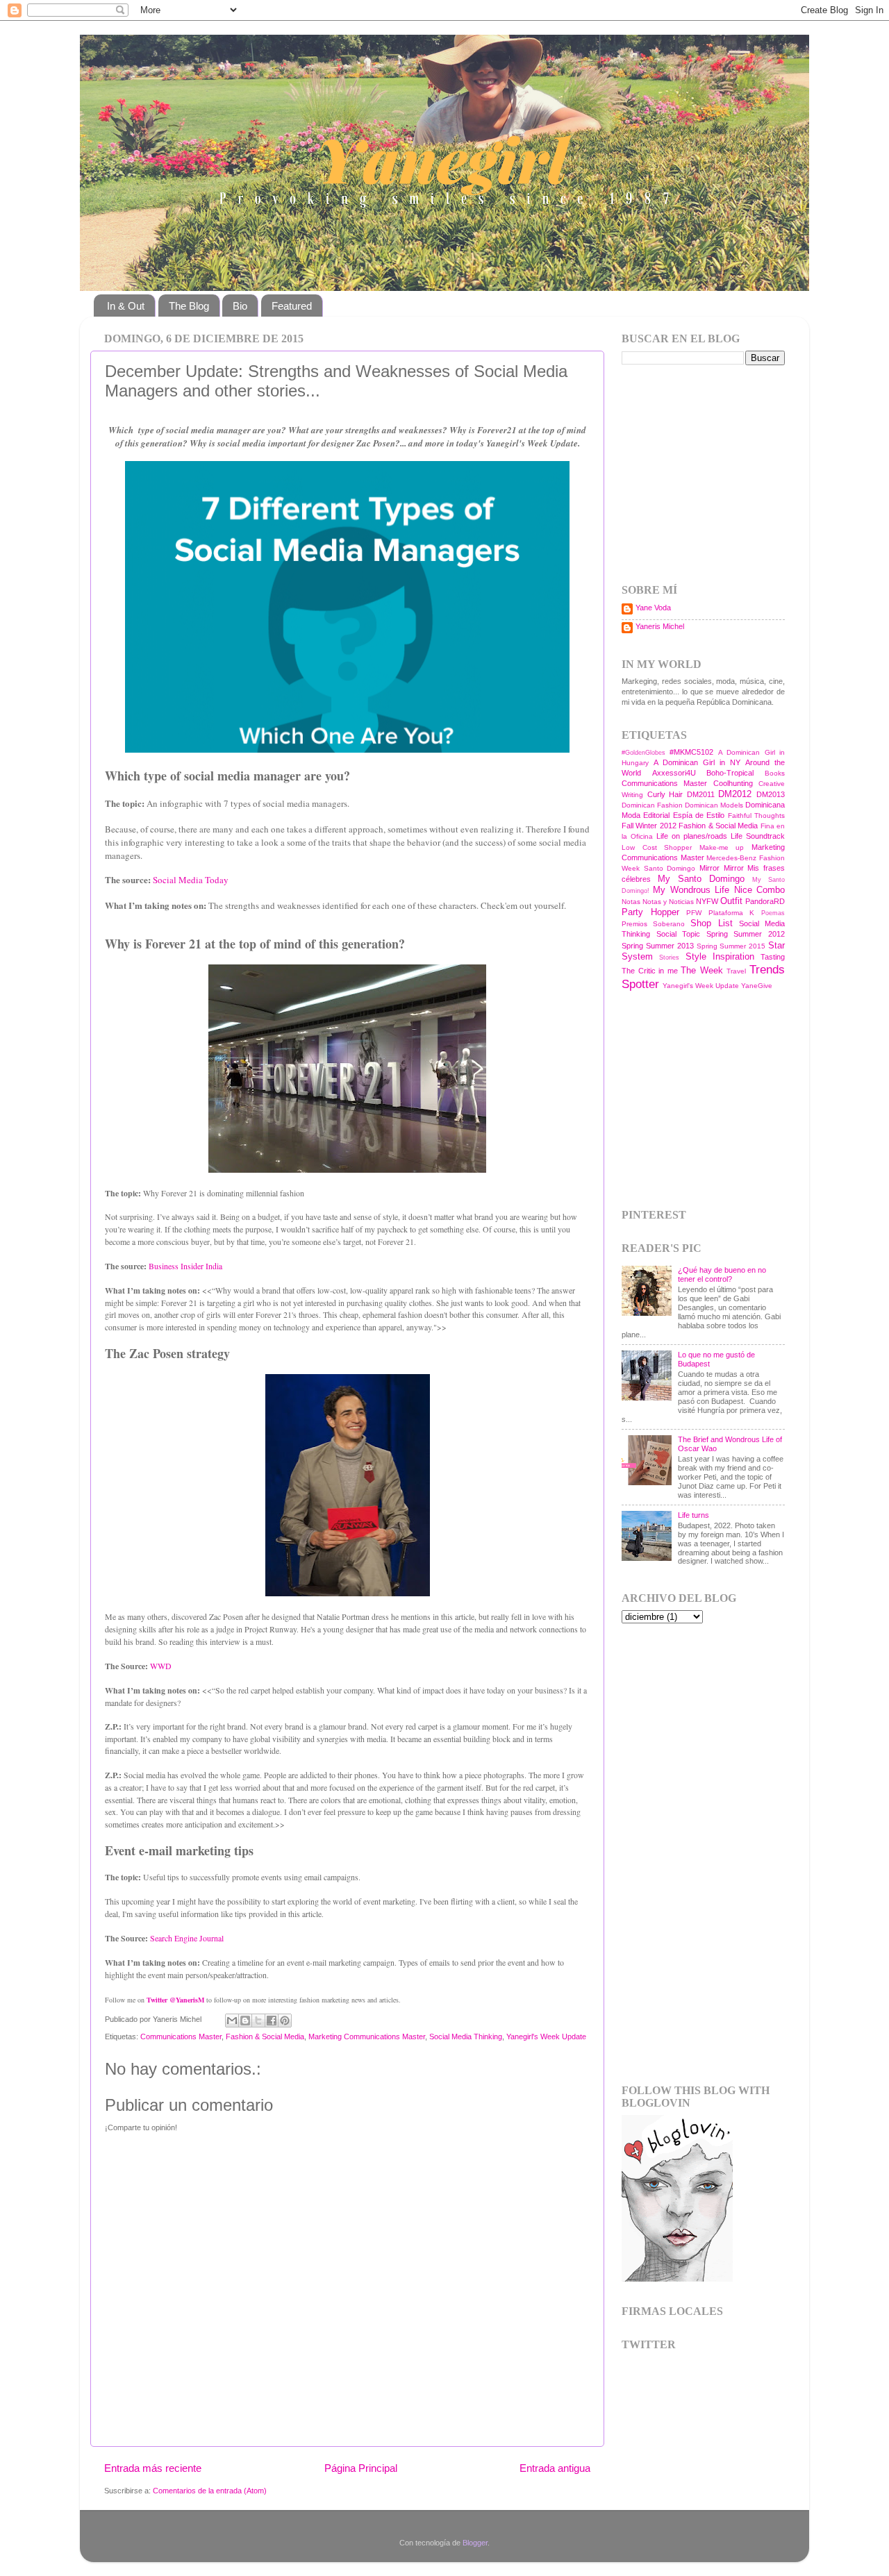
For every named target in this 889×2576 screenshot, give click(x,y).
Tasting (773, 957)
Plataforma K (732, 913)
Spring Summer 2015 (731, 946)
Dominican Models (714, 805)
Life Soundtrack (758, 836)
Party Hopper (650, 912)
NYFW (707, 901)
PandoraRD (765, 901)
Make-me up (722, 847)
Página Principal (361, 2468)
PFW (694, 913)
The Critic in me (650, 971)
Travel (736, 971)
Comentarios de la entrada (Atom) (210, 2491)
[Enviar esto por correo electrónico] (232, 2021)
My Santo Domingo (701, 879)
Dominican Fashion (652, 805)
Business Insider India (184, 1266)
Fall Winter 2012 (649, 826)
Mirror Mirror (722, 868)
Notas (631, 902)
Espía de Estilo (699, 815)
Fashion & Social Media (265, 2036)
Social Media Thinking (466, 2036)
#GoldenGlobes (643, 753)
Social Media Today (191, 880)
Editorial (656, 815)
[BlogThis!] (245, 2021)
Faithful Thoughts (756, 816)
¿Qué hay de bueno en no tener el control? (722, 1274)
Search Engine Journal (187, 1938)
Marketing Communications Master (367, 2036)
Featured (292, 306)
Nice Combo (759, 890)
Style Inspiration (720, 956)
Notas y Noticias (668, 902)
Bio (240, 306)
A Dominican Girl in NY (697, 762)
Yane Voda (653, 608)
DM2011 (701, 794)
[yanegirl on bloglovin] (677, 2279)
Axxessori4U (674, 773)
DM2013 (771, 794)
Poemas (773, 913)
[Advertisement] (708, 473)
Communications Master (181, 2036)
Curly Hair (665, 794)
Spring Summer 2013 (658, 946)
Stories (669, 957)
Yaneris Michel (660, 626)
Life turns (693, 1515)
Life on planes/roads (692, 836)
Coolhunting (733, 783)
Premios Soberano (653, 924)
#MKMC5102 (691, 752)
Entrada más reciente (153, 2468)
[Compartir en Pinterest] (285, 2021)
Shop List (711, 923)
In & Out (126, 306)
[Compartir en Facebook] (272, 2021)
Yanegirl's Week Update (546, 2036)
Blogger (475, 2543)
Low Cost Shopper (657, 847)
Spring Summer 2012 (746, 934)
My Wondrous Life (691, 890)
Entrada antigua (555, 2468)
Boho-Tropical (730, 773)
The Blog (189, 306)
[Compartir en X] (258, 2021)
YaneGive (757, 986)
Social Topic (679, 934)
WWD (161, 1666)
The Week (702, 970)
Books (775, 773)
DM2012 (735, 794)
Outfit (731, 901)
